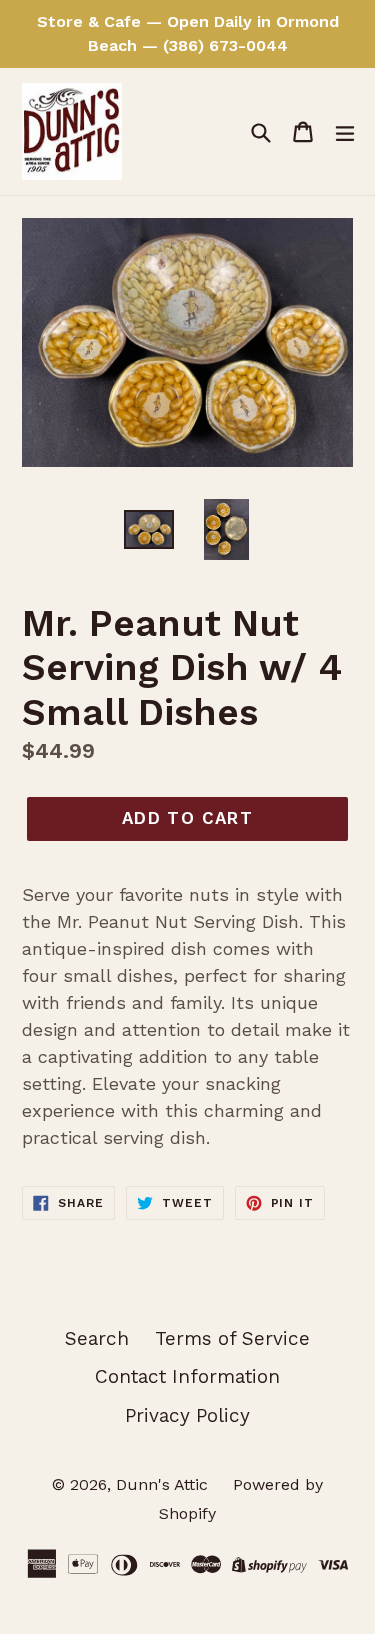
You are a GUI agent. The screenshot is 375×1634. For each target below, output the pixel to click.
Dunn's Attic (164, 1484)
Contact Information (187, 1376)
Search (97, 1338)
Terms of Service (232, 1338)
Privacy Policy (187, 1415)
